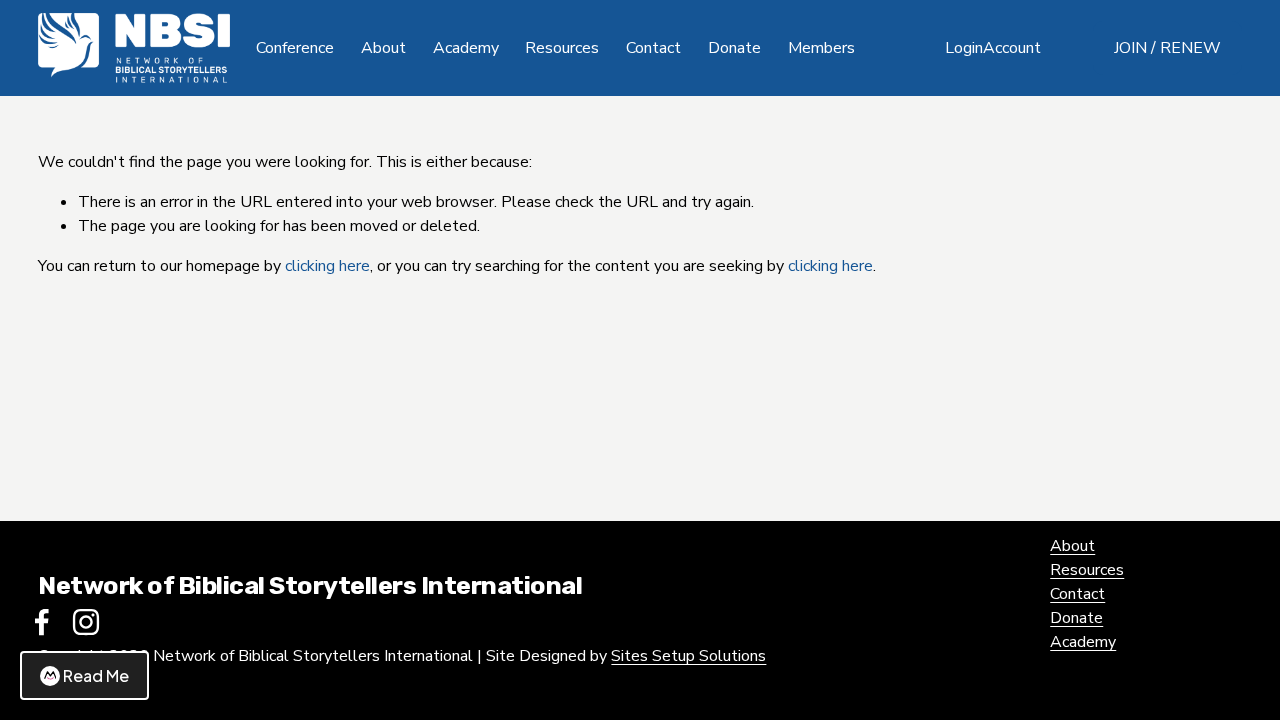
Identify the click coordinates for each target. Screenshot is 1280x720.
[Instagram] (86, 622)
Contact (653, 48)
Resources (1087, 570)
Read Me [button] (96, 675)
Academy (466, 48)
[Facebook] (42, 622)
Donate (734, 48)
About (1072, 546)
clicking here (327, 266)
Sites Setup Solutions (688, 656)
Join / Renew (1167, 48)
